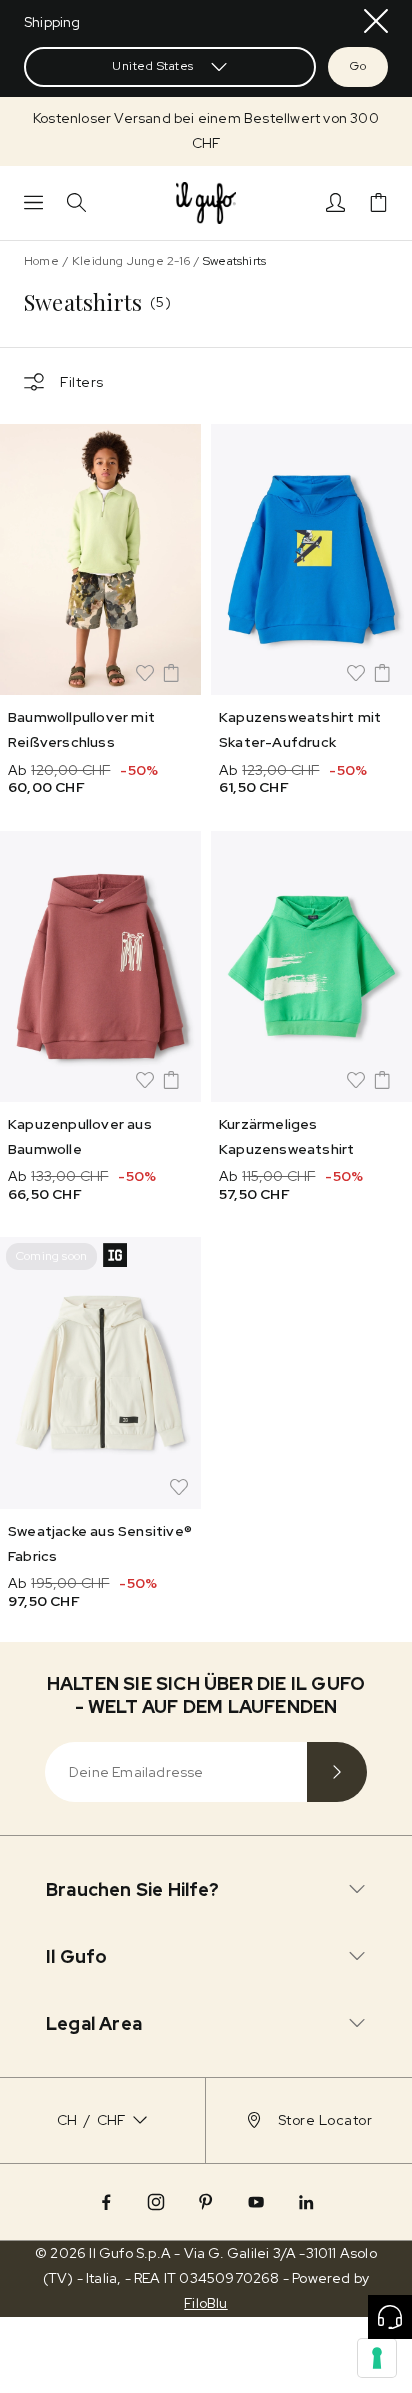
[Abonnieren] (337, 1772)
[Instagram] (156, 2202)
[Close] (376, 21)
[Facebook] (106, 2202)
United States (153, 66)
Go (358, 66)
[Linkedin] (306, 2202)
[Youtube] (256, 2202)
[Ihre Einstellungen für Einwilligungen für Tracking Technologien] (377, 2358)
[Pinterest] (206, 2202)
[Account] (335, 202)
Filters (82, 382)
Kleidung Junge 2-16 (131, 261)
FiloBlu (205, 2303)
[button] (206, 131)
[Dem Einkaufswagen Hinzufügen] (171, 673)
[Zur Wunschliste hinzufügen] (145, 673)
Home (41, 261)
